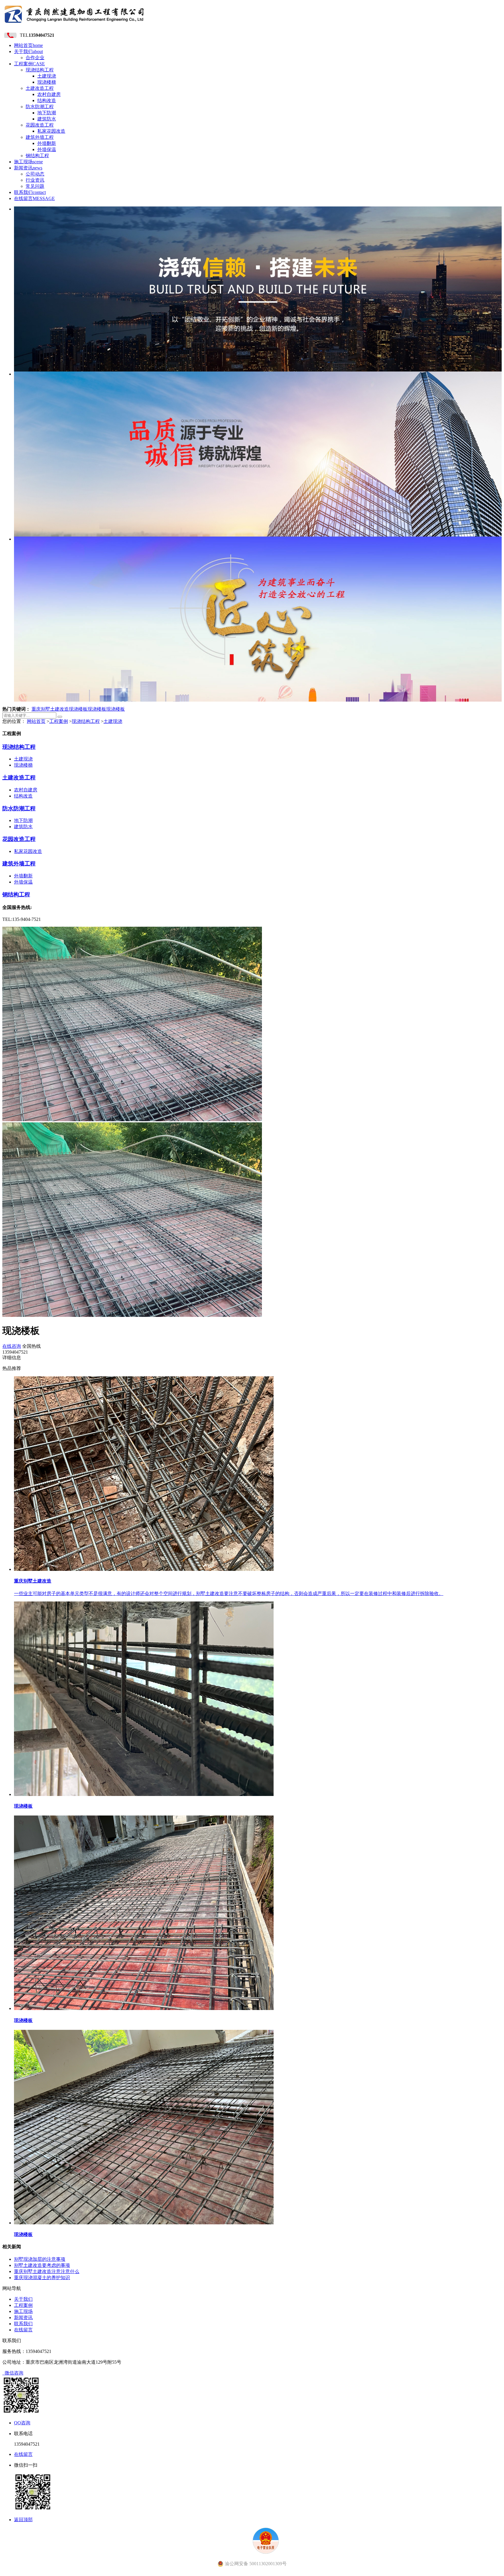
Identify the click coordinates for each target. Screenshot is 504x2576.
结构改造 (47, 100)
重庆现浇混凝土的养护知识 (42, 2278)
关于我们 (28, 51)
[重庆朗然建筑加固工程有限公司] (74, 25)
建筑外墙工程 (40, 137)
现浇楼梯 (47, 82)
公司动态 (35, 174)
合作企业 (35, 58)
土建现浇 (47, 76)
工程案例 (29, 64)
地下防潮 (47, 113)
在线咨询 (12, 1346)
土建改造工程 (40, 88)
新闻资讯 (28, 168)
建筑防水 (47, 119)
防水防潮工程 (40, 107)
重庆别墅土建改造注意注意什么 (47, 2271)
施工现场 (28, 162)
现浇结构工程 (40, 70)
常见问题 (35, 186)
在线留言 (34, 198)
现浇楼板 (78, 709)
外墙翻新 (47, 143)
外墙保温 (47, 149)
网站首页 (28, 45)
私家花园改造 (51, 131)
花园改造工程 (40, 125)
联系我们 (30, 192)
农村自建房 (49, 94)
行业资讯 (35, 180)
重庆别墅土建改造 (50, 709)
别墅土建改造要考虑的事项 (42, 2265)
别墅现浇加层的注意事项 (40, 2259)
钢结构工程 (37, 156)
